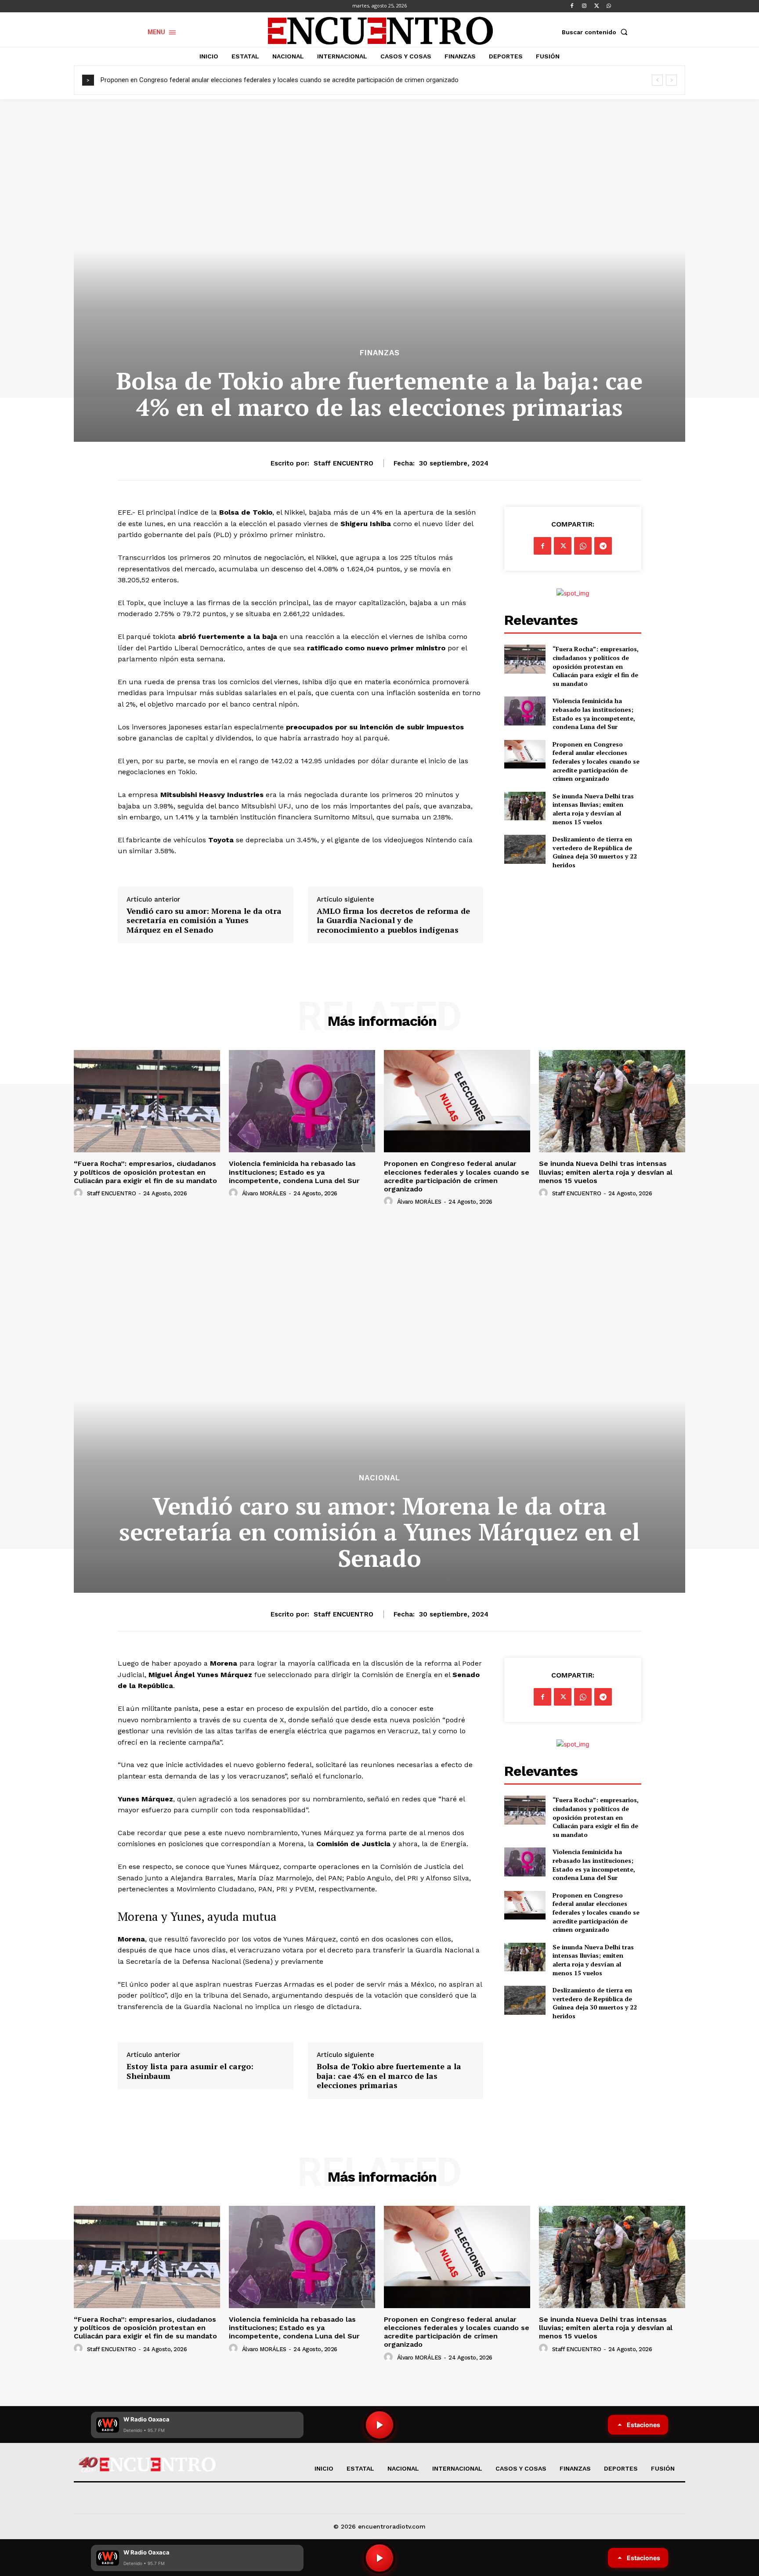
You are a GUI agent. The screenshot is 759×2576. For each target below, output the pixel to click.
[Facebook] (572, 6)
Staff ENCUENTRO (343, 463)
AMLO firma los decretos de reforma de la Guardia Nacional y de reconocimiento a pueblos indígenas (393, 921)
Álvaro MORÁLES (264, 1193)
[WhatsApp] (609, 6)
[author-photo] (80, 1193)
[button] (596, 32)
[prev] (657, 80)
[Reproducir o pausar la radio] (379, 2558)
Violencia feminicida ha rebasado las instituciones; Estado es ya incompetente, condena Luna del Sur (594, 714)
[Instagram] (584, 6)
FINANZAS (380, 353)
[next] (671, 80)
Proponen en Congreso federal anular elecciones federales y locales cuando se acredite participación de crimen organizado (280, 80)
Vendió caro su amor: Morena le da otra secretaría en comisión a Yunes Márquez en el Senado (204, 921)
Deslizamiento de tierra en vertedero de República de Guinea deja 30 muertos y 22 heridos (595, 852)
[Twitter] (596, 6)
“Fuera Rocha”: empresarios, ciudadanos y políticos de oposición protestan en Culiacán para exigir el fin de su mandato (596, 666)
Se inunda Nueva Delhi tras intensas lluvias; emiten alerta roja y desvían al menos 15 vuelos (593, 809)
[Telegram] (603, 546)
